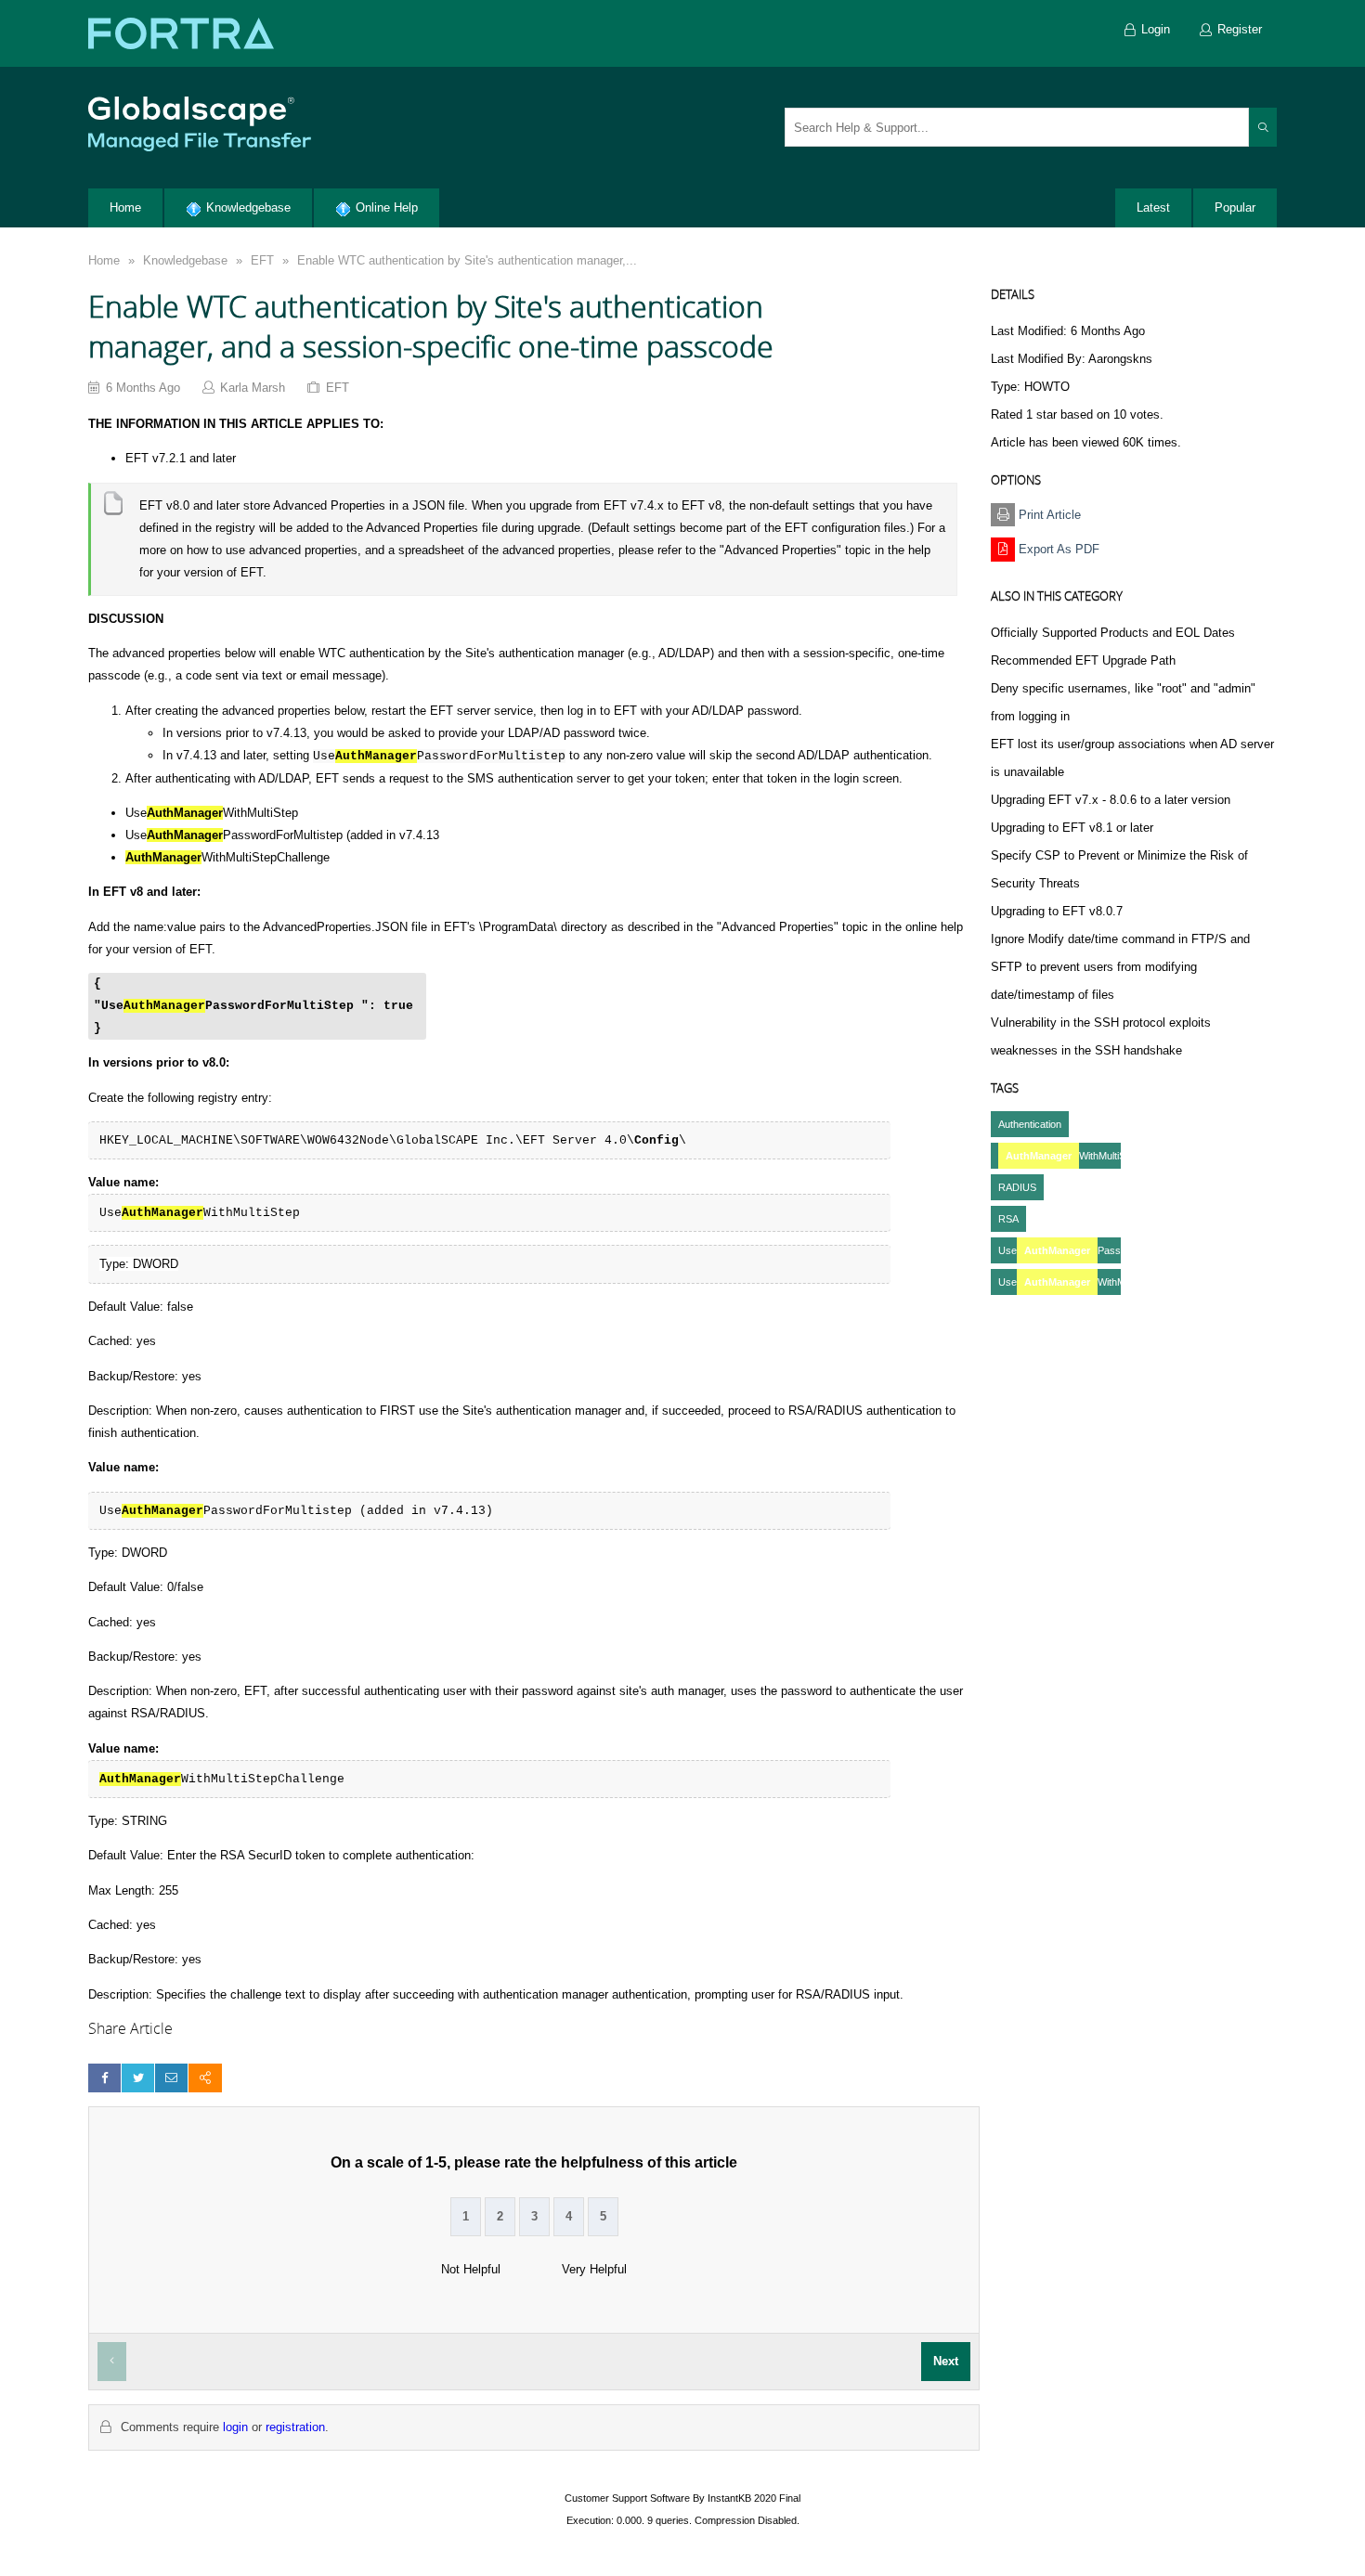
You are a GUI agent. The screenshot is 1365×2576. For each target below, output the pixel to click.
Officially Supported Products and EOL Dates (1113, 633)
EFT (262, 260)
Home (104, 260)
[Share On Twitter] (138, 2078)
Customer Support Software (627, 2498)
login (235, 2427)
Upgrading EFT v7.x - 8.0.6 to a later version (1111, 800)
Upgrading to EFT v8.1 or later (1072, 828)
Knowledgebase (185, 260)
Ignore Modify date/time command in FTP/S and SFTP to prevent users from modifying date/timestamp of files (1120, 967)
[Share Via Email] (171, 2078)
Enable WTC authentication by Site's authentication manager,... (467, 260)
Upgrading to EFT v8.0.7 (1057, 911)
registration (295, 2427)
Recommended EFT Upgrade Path (1083, 660)
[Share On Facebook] (104, 2078)
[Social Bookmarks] (205, 2078)
